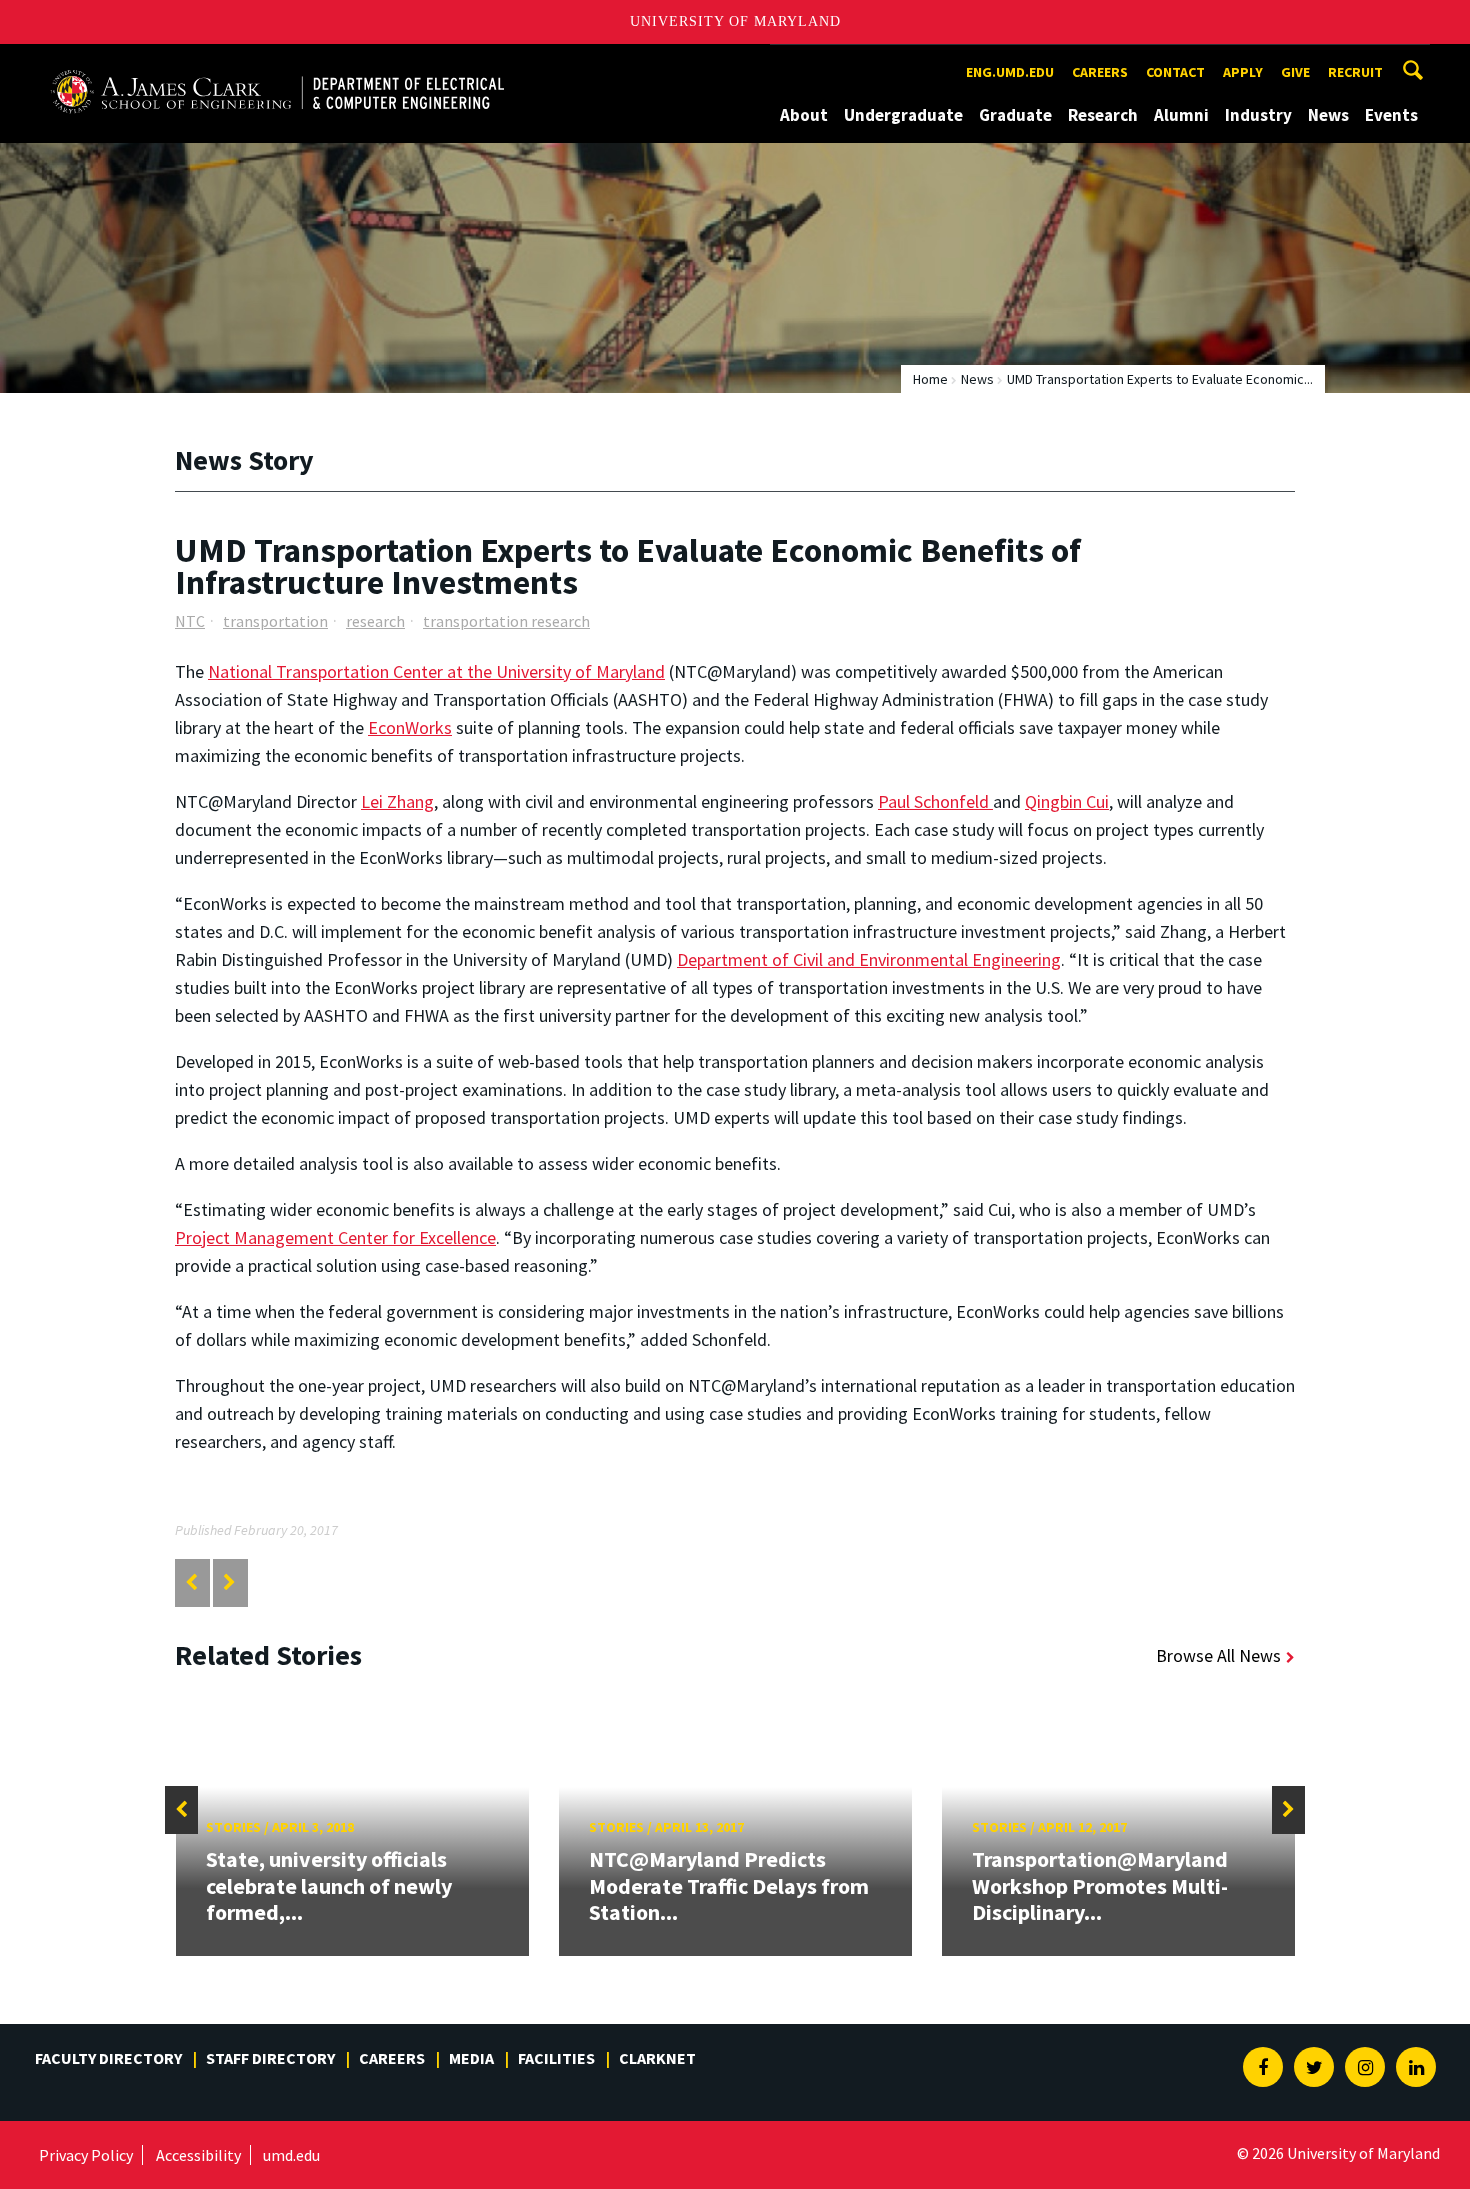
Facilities (556, 2058)
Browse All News (1218, 1655)
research (375, 621)
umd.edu (291, 2155)
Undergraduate (903, 115)
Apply (1243, 72)
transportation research (506, 621)
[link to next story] (229, 1582)
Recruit (1355, 72)
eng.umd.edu (1010, 72)
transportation (275, 621)
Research (1103, 115)
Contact (1175, 72)
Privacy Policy (86, 2155)
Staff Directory (270, 2058)
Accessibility (198, 2155)
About (804, 115)
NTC (190, 621)
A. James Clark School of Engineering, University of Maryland (277, 62)
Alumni (1181, 115)
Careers (1100, 72)
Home (930, 379)
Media (471, 2058)
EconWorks (410, 727)
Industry (1258, 115)
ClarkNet (657, 2058)
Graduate (1015, 115)
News (1328, 115)
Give (1295, 72)
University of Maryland (735, 21)
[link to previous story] (191, 1582)
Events (1391, 115)
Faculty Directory (108, 2058)
